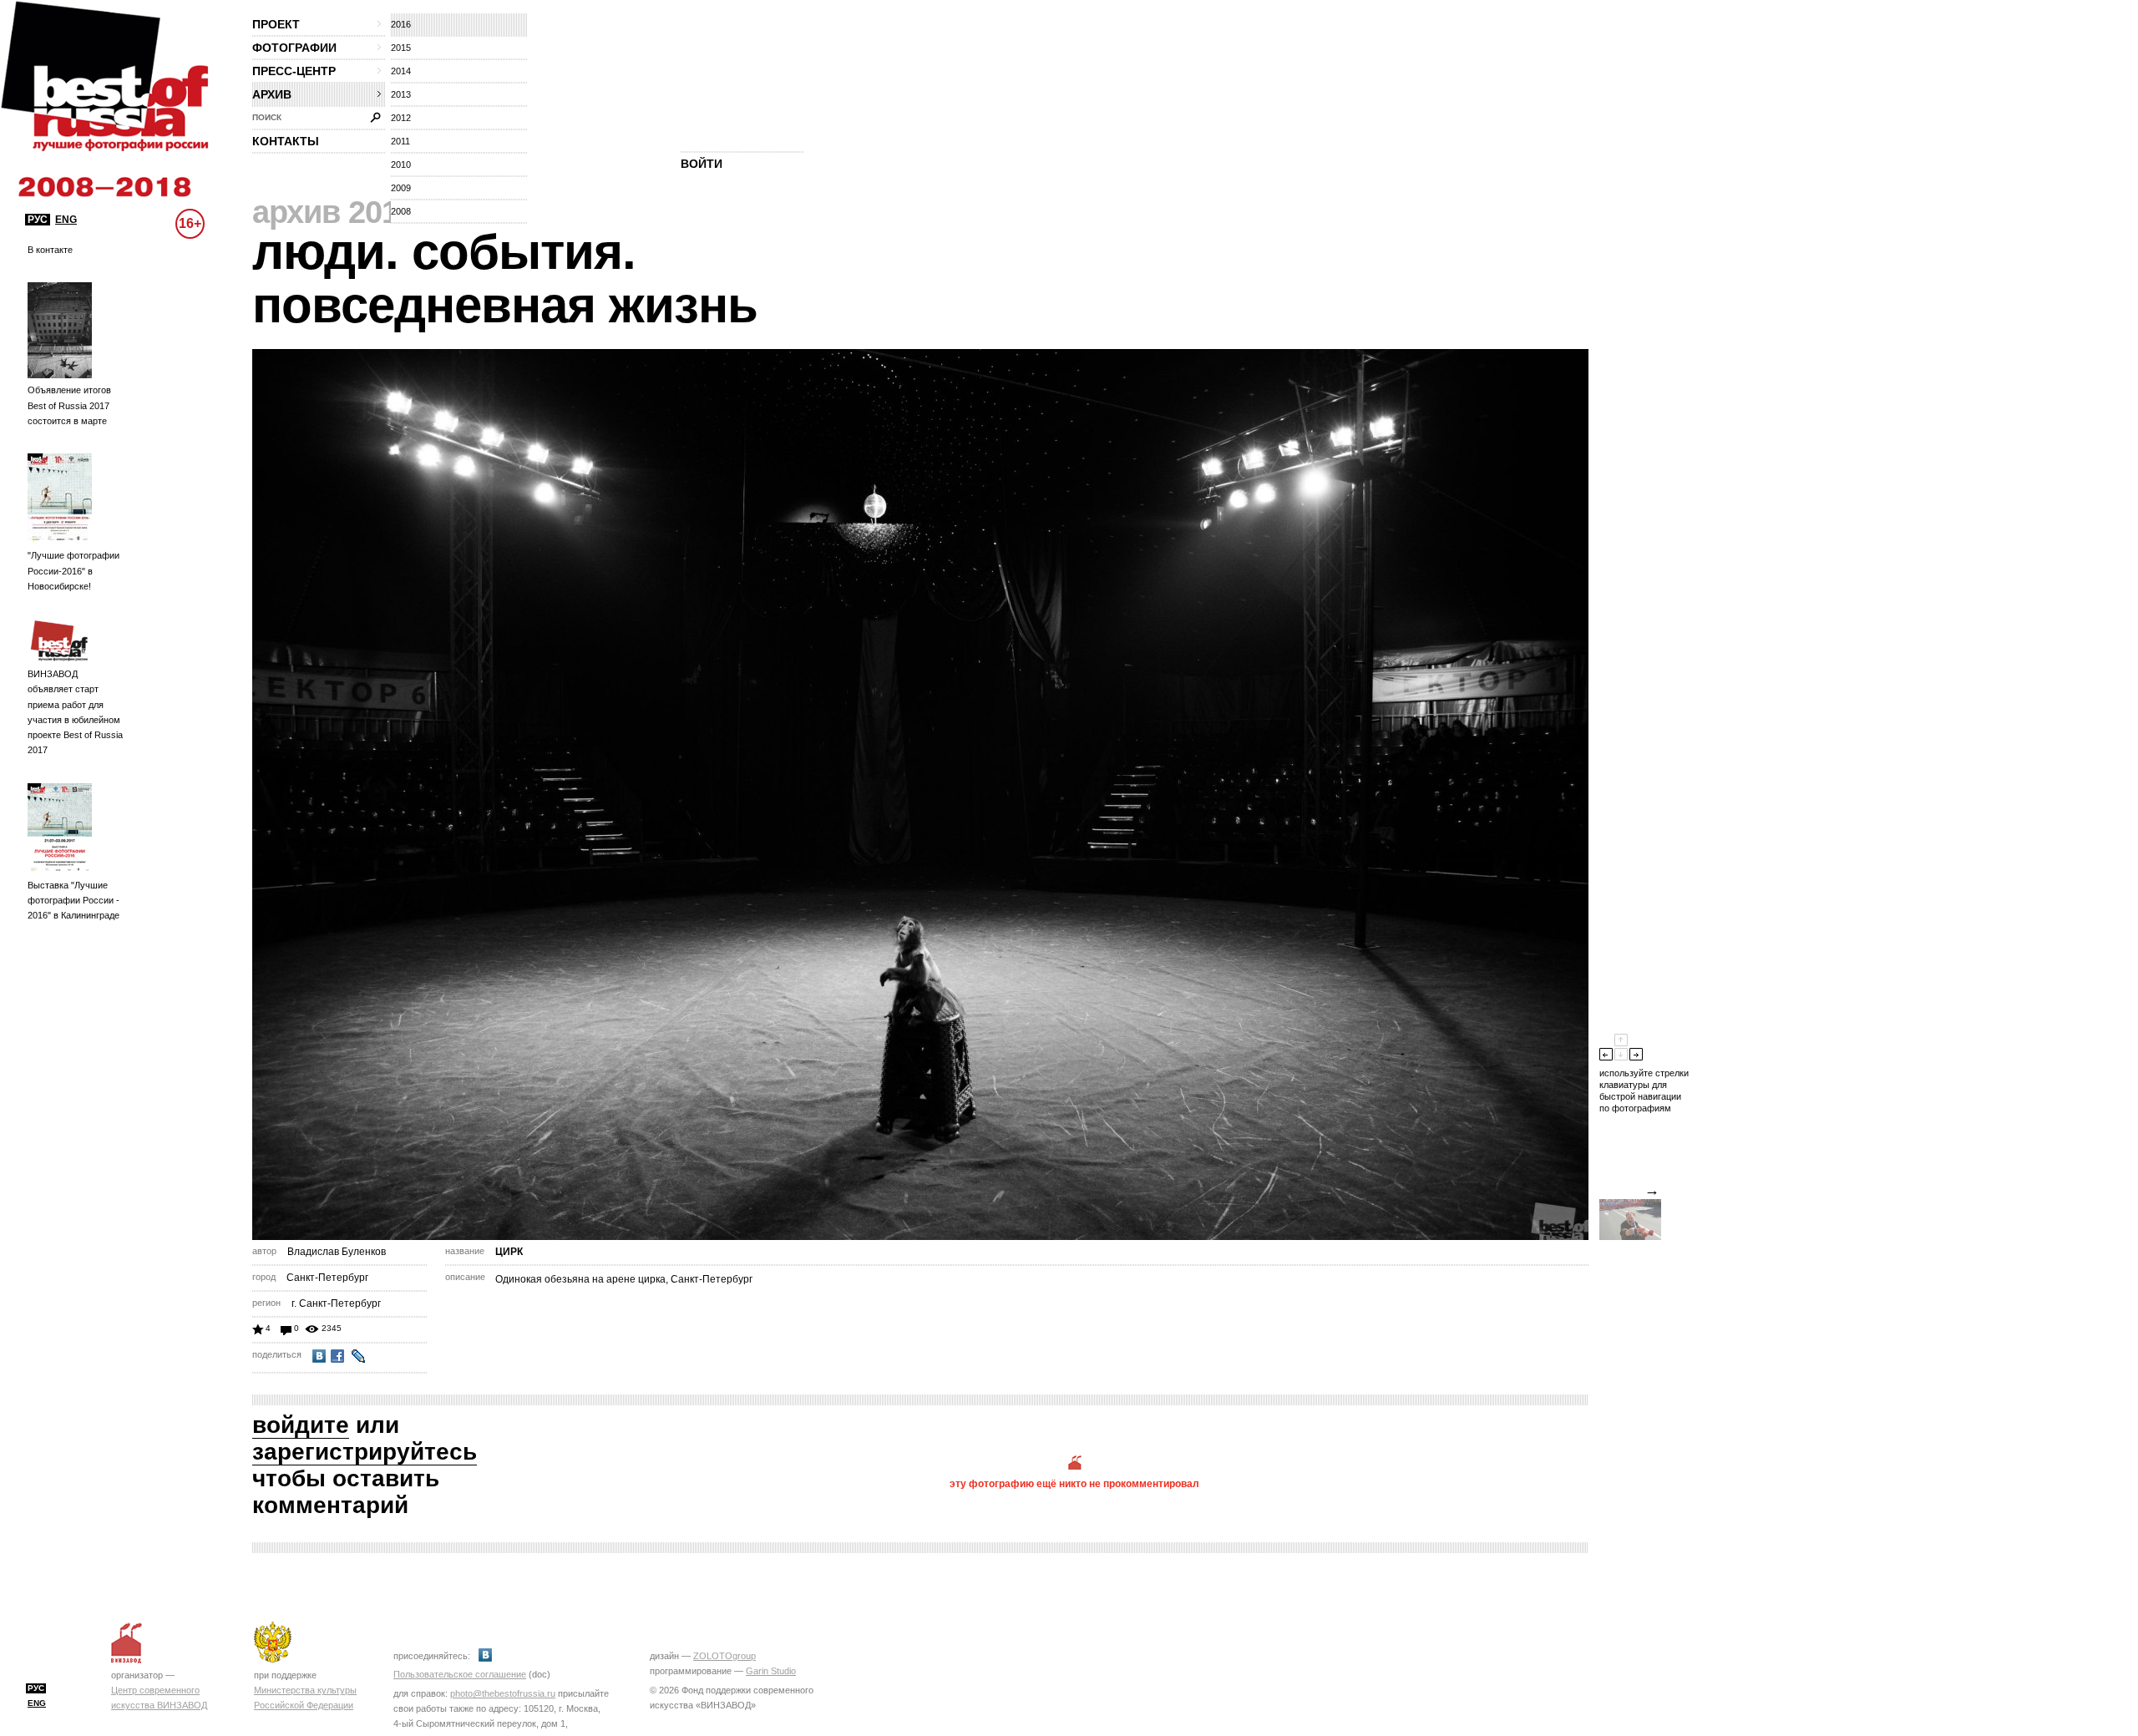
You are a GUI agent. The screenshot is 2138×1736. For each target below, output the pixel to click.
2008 (401, 211)
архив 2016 (334, 212)
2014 (401, 71)
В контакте (50, 250)
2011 (400, 141)
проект (276, 24)
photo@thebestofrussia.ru (503, 1693)
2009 (401, 188)
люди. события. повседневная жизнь (505, 278)
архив (272, 94)
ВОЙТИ (702, 164)
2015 (401, 48)
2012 (401, 118)
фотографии (294, 48)
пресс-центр (294, 71)
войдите (301, 1425)
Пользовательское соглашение (460, 1674)
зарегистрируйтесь (365, 1452)
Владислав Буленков (337, 1252)
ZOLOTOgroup (724, 1656)
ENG (66, 220)
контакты (286, 141)
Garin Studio (771, 1671)
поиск (267, 117)
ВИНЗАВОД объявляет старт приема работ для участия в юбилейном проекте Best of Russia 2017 (75, 712)
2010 (401, 164)
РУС (38, 220)
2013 (401, 94)
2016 (401, 24)
